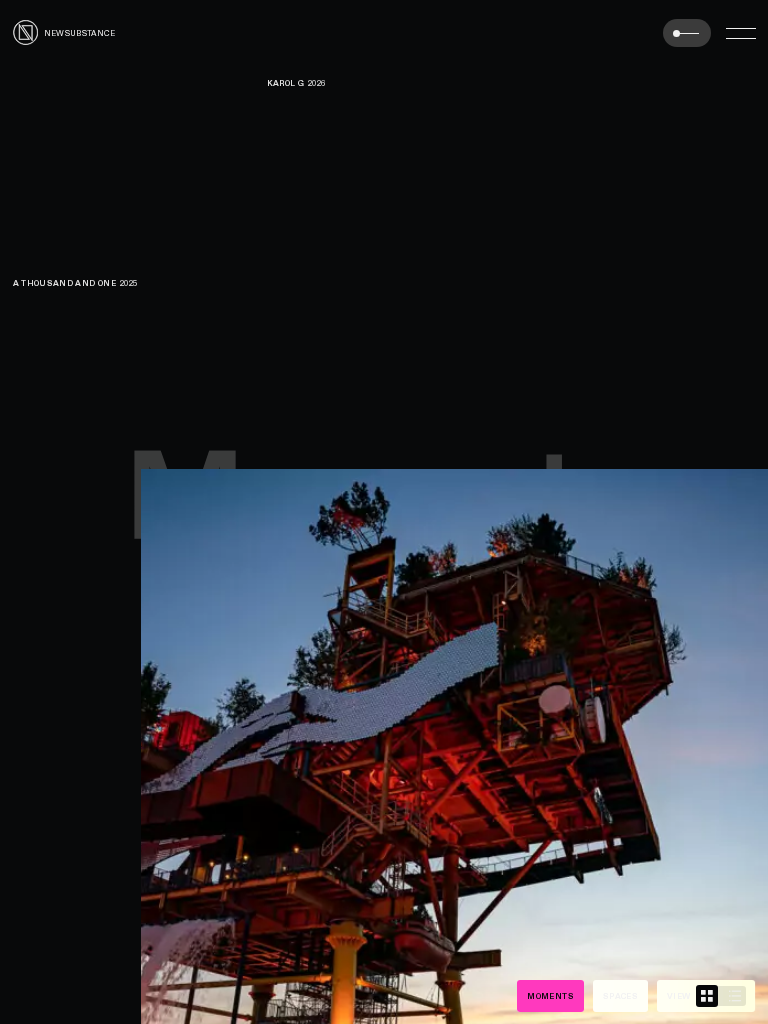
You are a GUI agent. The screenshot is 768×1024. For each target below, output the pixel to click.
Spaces (620, 996)
